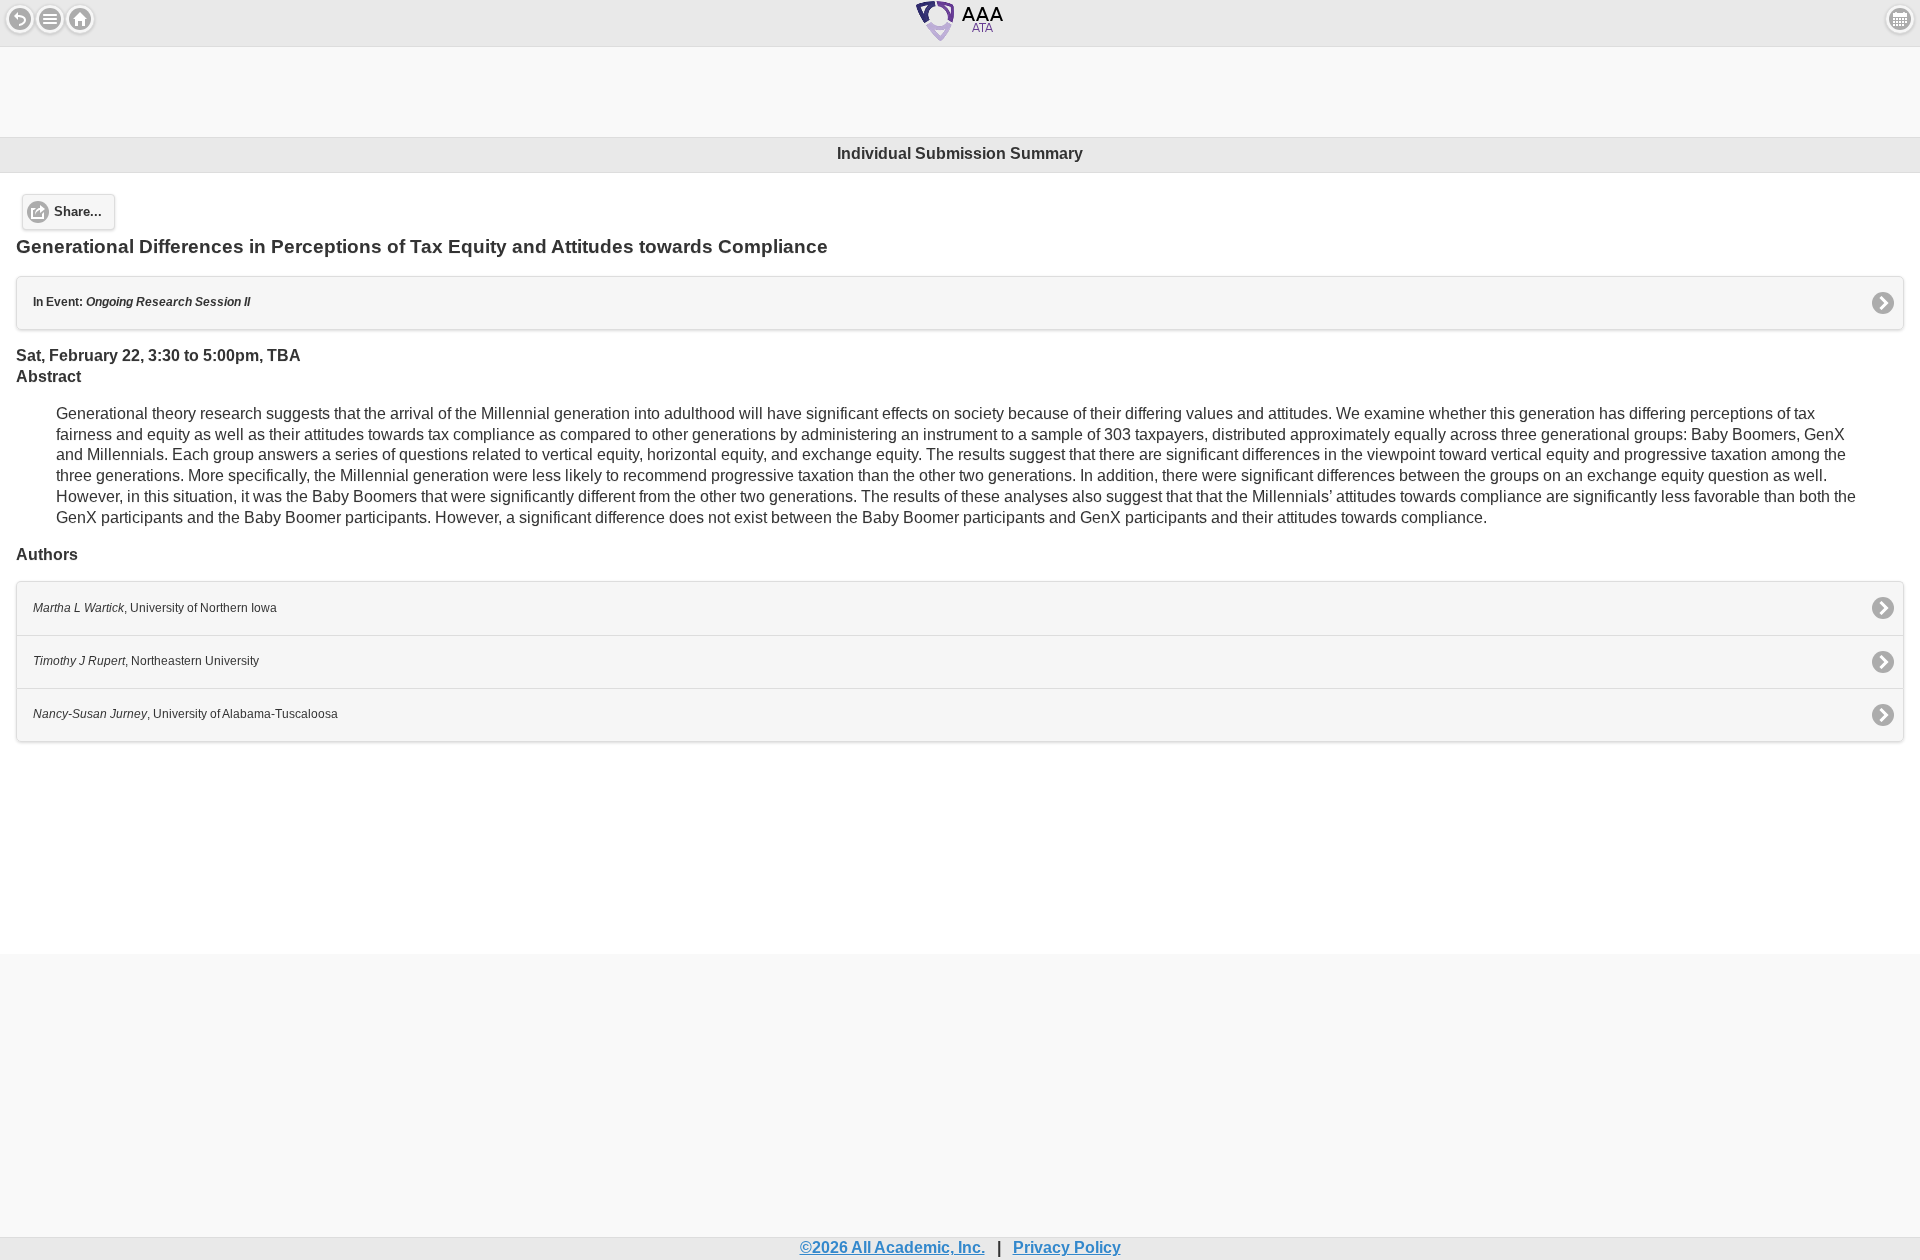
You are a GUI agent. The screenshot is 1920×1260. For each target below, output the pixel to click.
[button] (50, 19)
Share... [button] (78, 212)
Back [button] (20, 19)
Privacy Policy (1067, 1247)
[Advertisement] (960, 92)
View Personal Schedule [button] (1900, 19)
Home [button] (80, 19)
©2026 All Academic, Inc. (892, 1247)
